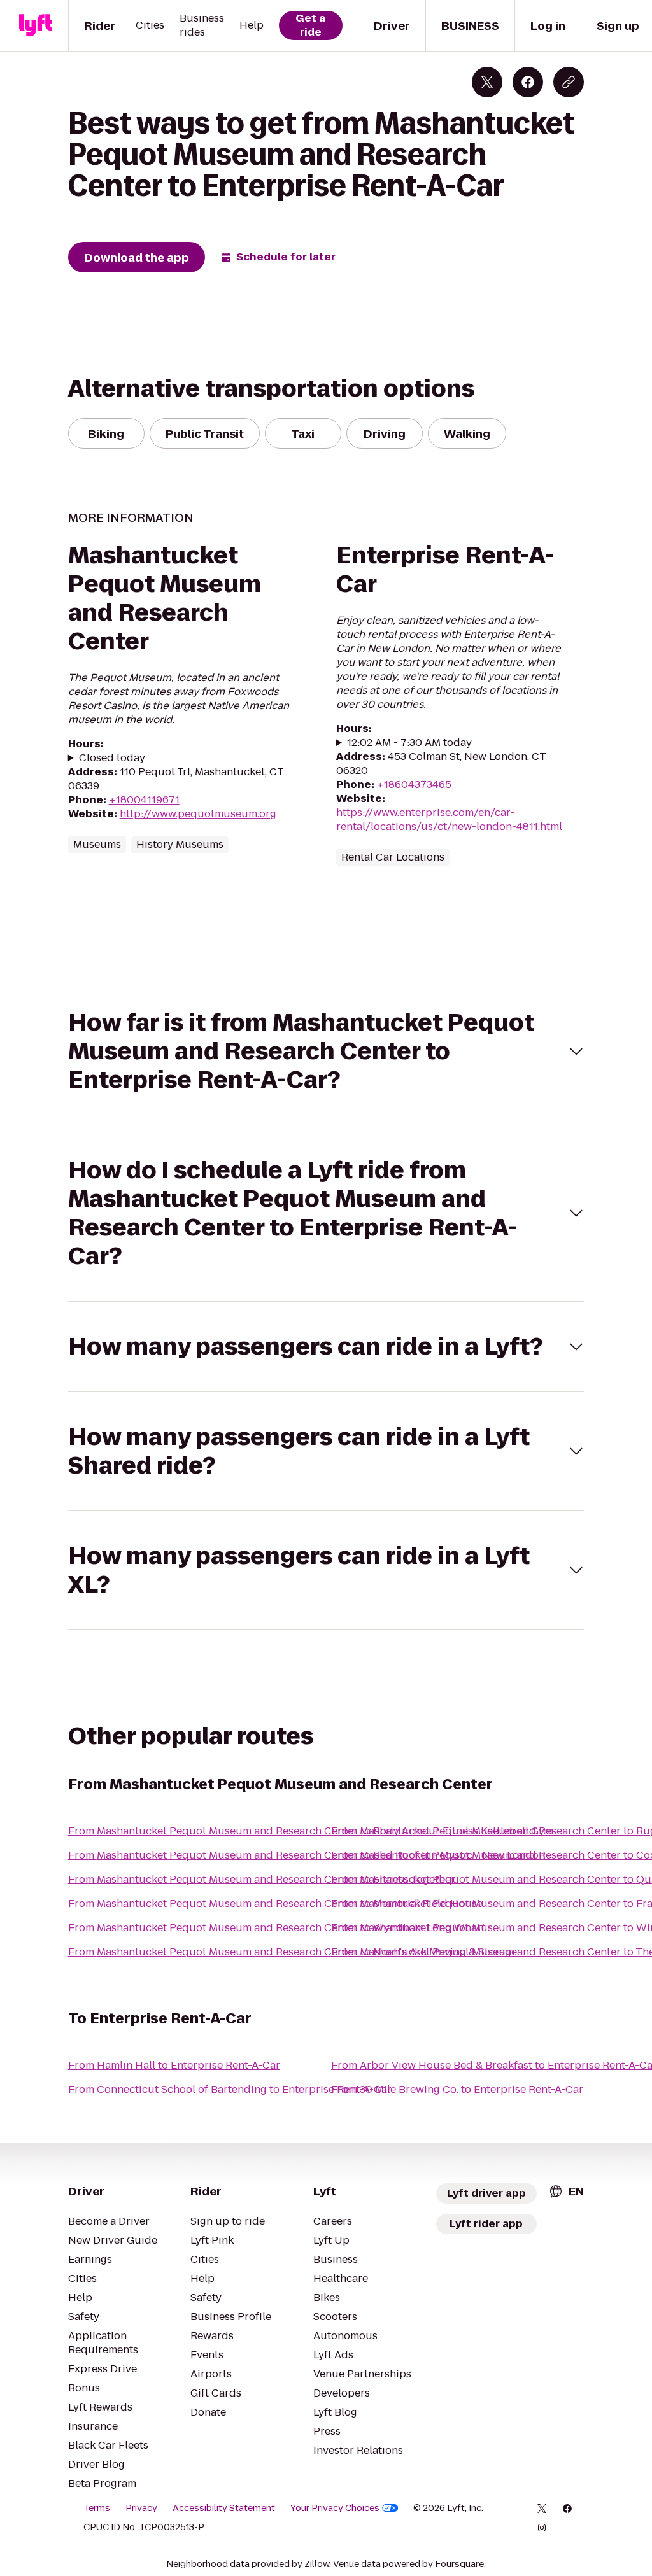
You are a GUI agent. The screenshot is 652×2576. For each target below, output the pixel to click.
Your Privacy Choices (335, 2508)
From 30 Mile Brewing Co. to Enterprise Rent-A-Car (457, 2089)
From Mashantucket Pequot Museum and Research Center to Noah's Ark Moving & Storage (293, 1952)
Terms (97, 2508)
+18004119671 (144, 800)
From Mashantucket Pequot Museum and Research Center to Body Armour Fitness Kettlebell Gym (311, 1831)
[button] (326, 1051)
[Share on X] (487, 82)
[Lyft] (36, 25)
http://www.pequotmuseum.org (198, 814)
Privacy (141, 2508)
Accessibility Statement (224, 2508)
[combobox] (566, 2191)
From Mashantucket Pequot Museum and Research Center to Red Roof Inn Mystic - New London (307, 1855)
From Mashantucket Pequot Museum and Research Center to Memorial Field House (275, 1904)
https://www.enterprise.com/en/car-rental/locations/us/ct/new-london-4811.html (449, 820)
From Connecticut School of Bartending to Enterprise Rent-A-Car (230, 2089)
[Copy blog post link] (569, 82)
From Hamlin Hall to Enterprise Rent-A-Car (174, 2065)
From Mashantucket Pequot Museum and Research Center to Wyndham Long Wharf (277, 1928)
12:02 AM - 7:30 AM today (409, 743)
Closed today (112, 758)
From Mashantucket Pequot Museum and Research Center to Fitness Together (262, 1879)
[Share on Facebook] (528, 82)
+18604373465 (414, 785)
